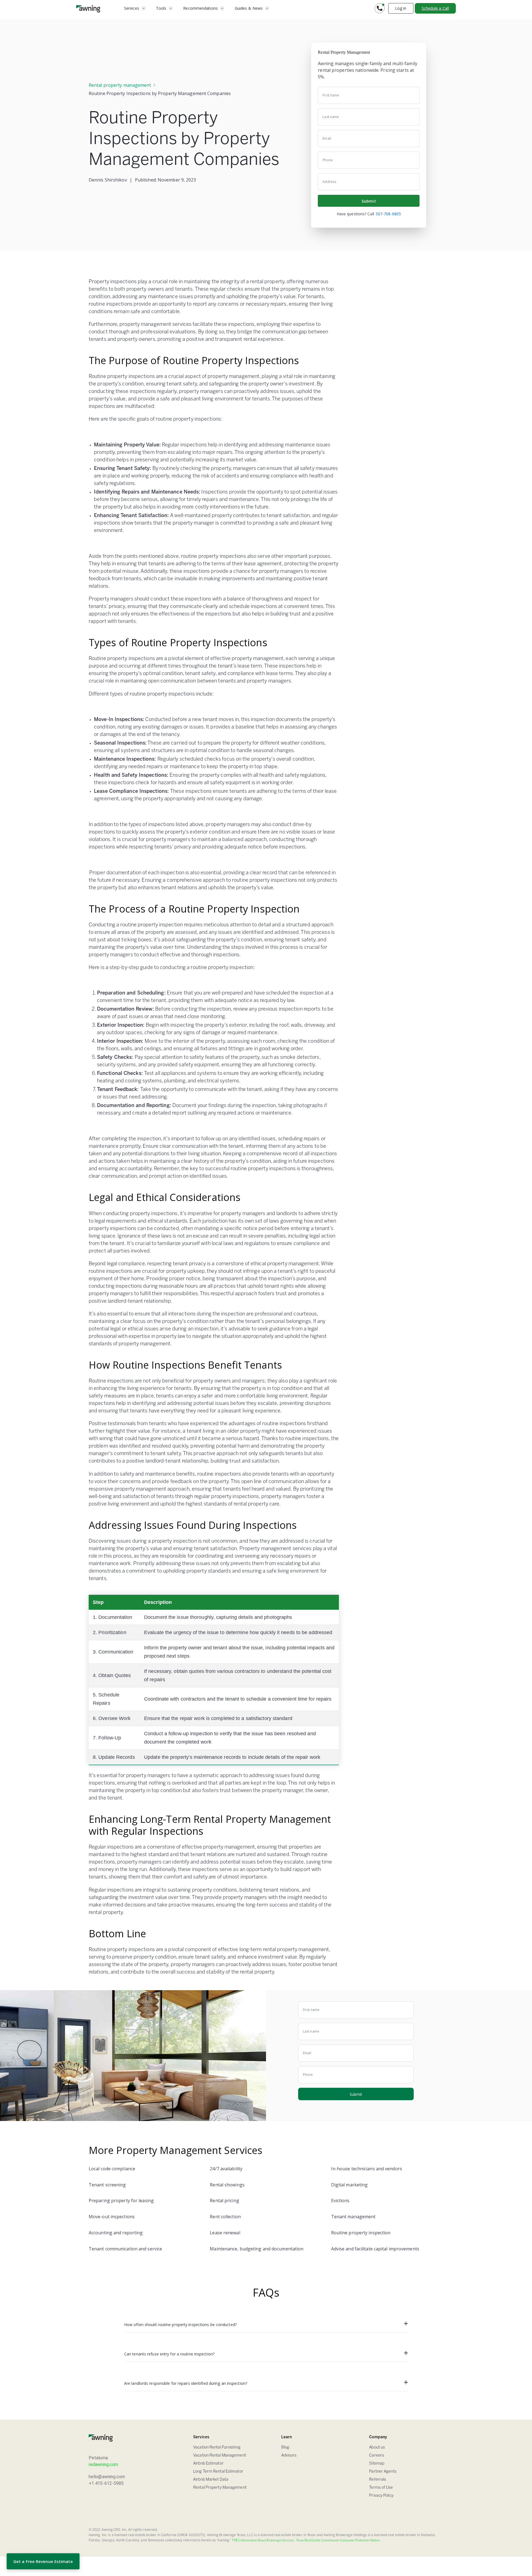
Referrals (378, 2480)
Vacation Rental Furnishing (217, 2448)
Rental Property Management (220, 2488)
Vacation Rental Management (220, 2456)
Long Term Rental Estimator (218, 2472)
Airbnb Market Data (211, 2480)
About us (377, 2448)
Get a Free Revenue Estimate (43, 2561)
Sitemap (377, 2464)
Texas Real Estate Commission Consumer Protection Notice (338, 2541)
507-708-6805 (388, 214)
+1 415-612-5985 (106, 2483)
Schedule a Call (435, 8)
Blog (285, 2448)
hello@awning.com (107, 2477)
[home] (88, 8)
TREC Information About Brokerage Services (263, 2541)
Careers (377, 2456)
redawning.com (103, 2464)
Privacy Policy (381, 2496)
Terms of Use (381, 2488)
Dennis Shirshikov (108, 180)
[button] (135, 8)
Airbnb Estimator (208, 2464)
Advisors (289, 2456)
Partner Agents (383, 2472)
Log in (401, 8)
